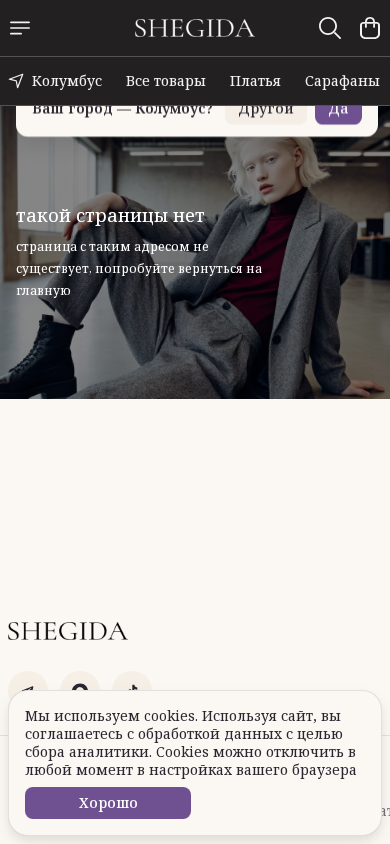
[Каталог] (20, 28)
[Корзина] (370, 28)
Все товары (166, 80)
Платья (255, 80)
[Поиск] (330, 28)
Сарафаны (342, 80)
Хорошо (108, 802)
